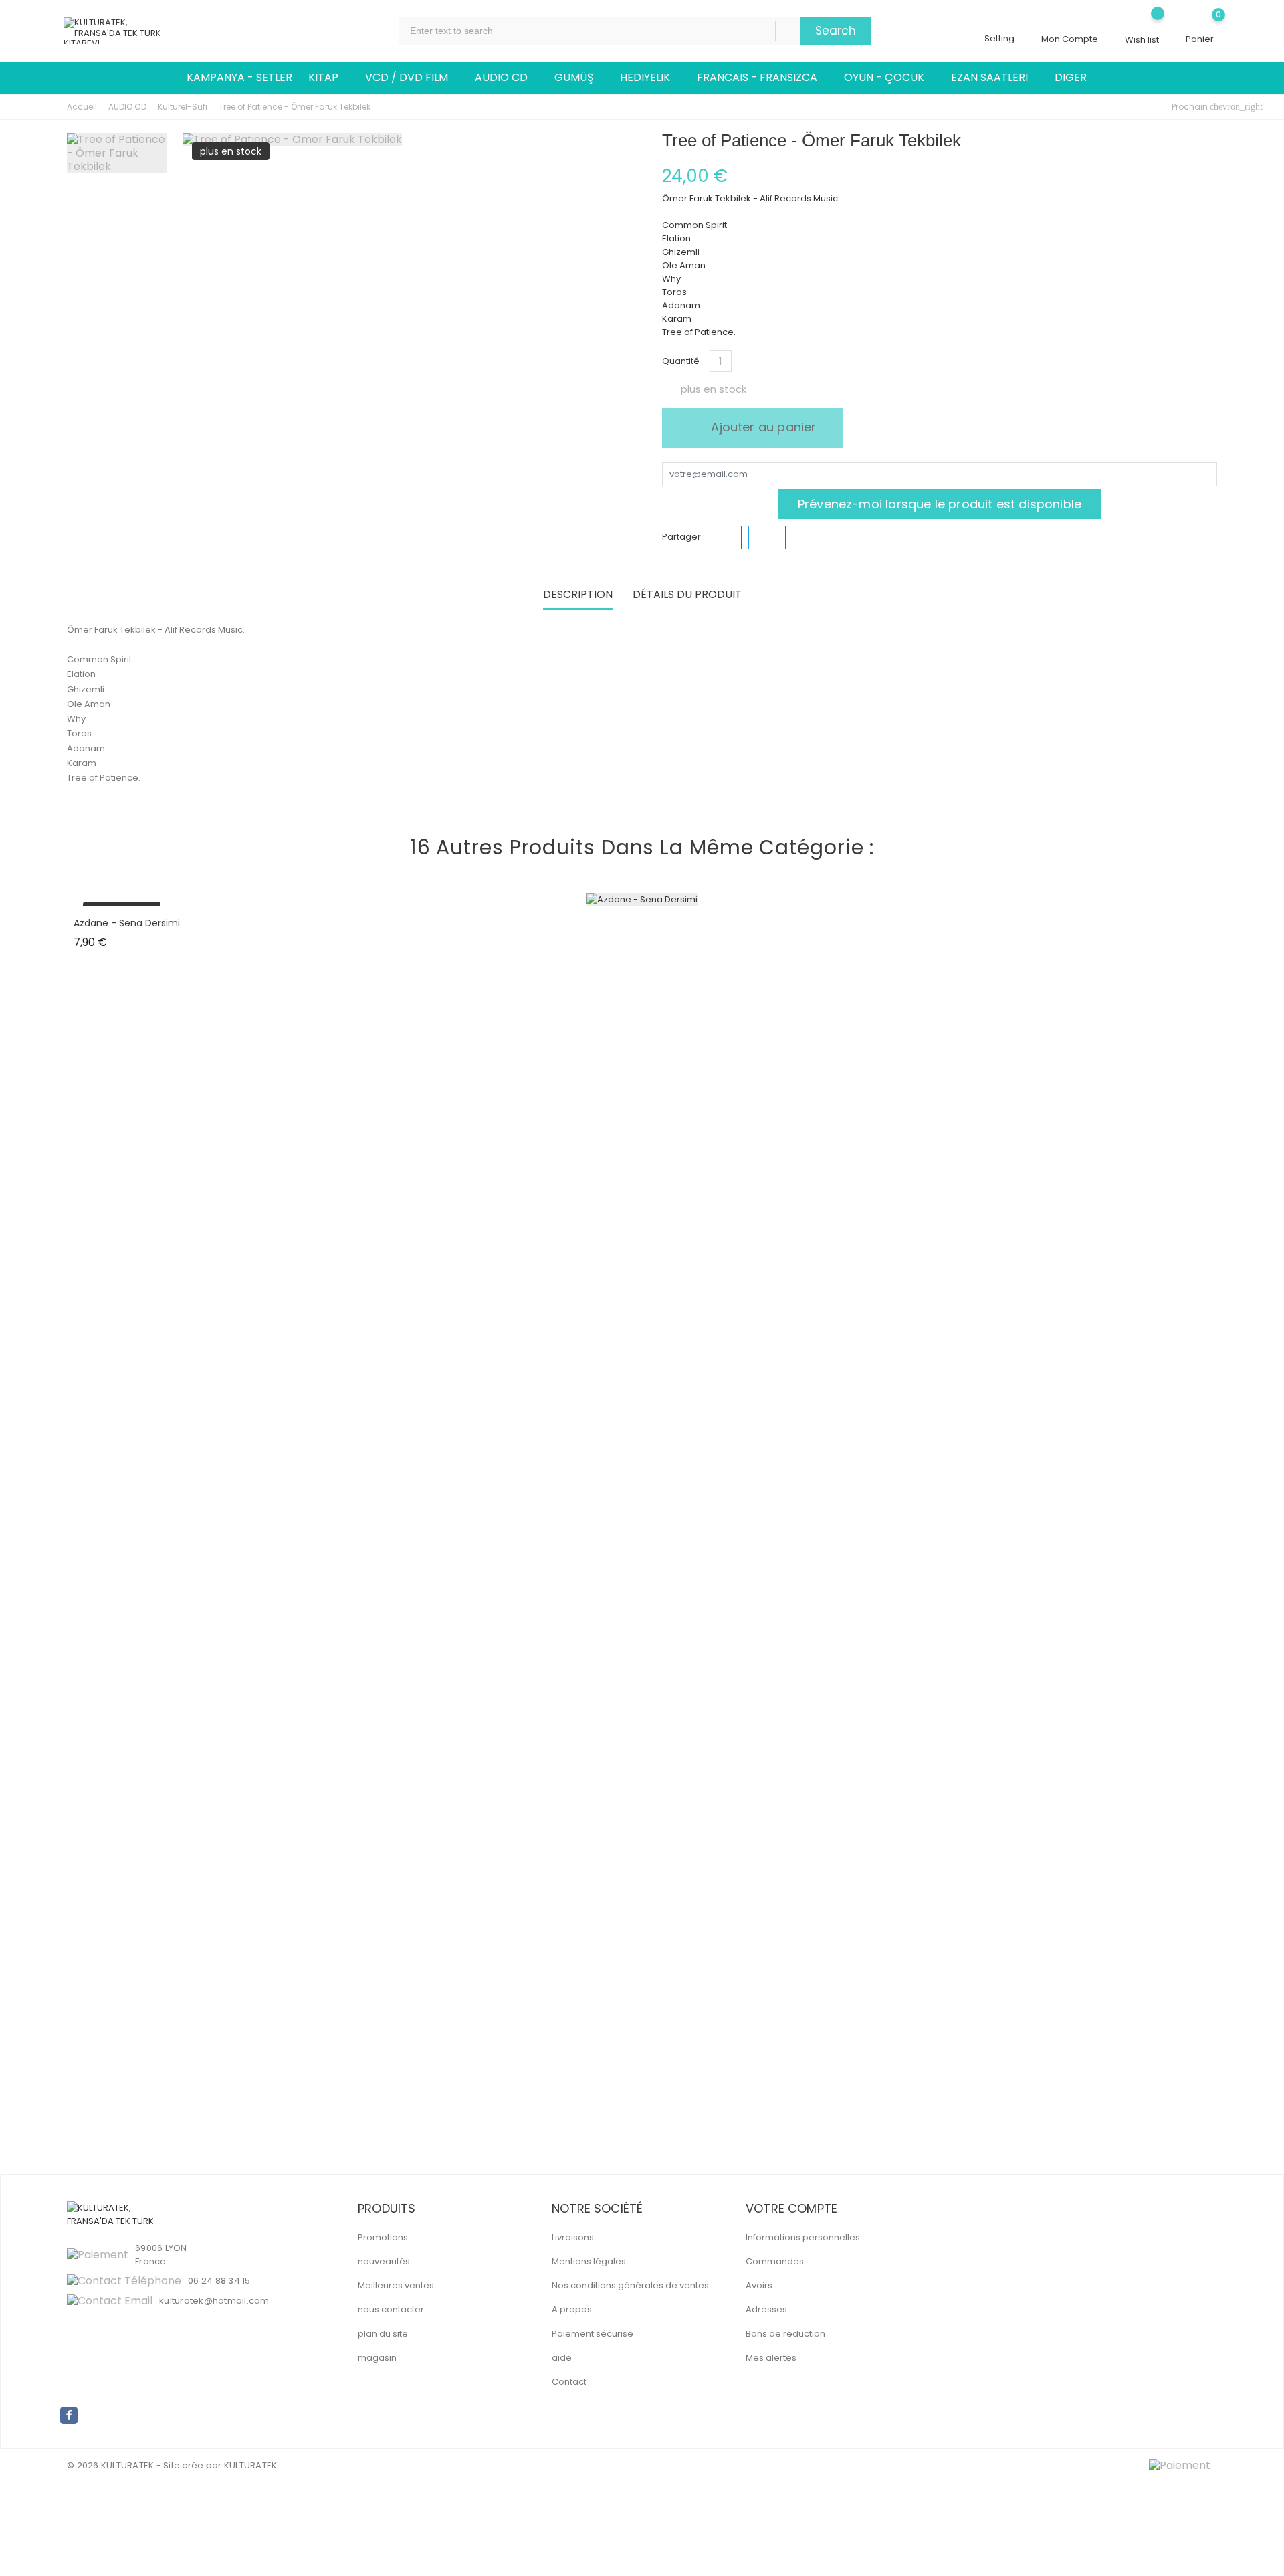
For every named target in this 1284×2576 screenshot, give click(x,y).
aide (562, 2358)
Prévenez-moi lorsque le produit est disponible (940, 504)
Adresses (766, 2309)
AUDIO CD (507, 78)
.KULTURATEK (250, 2465)
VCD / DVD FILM (412, 78)
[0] (1200, 24)
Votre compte (791, 2208)
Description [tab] (578, 595)
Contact (569, 2382)
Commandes (775, 2261)
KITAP (329, 78)
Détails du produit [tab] (687, 595)
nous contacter (391, 2309)
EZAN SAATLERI (995, 78)
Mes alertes (771, 2358)
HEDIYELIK (650, 78)
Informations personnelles (803, 2237)
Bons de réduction (785, 2334)
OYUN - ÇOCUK (889, 78)
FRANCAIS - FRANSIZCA (762, 78)
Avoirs (759, 2285)
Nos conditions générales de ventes (630, 2285)
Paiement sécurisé (593, 2334)
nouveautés (384, 2261)
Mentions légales (589, 2261)
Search (836, 31)
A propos (572, 2309)
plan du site (383, 2334)
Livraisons (573, 2237)
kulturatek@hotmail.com (214, 2301)
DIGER (1076, 78)
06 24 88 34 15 (219, 2281)
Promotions (383, 2237)
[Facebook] (69, 2415)
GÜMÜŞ (579, 78)
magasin (377, 2358)
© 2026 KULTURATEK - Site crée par (144, 2465)
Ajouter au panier (762, 427)
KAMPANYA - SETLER (239, 77)
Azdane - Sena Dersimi (127, 923)
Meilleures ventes (396, 2285)
